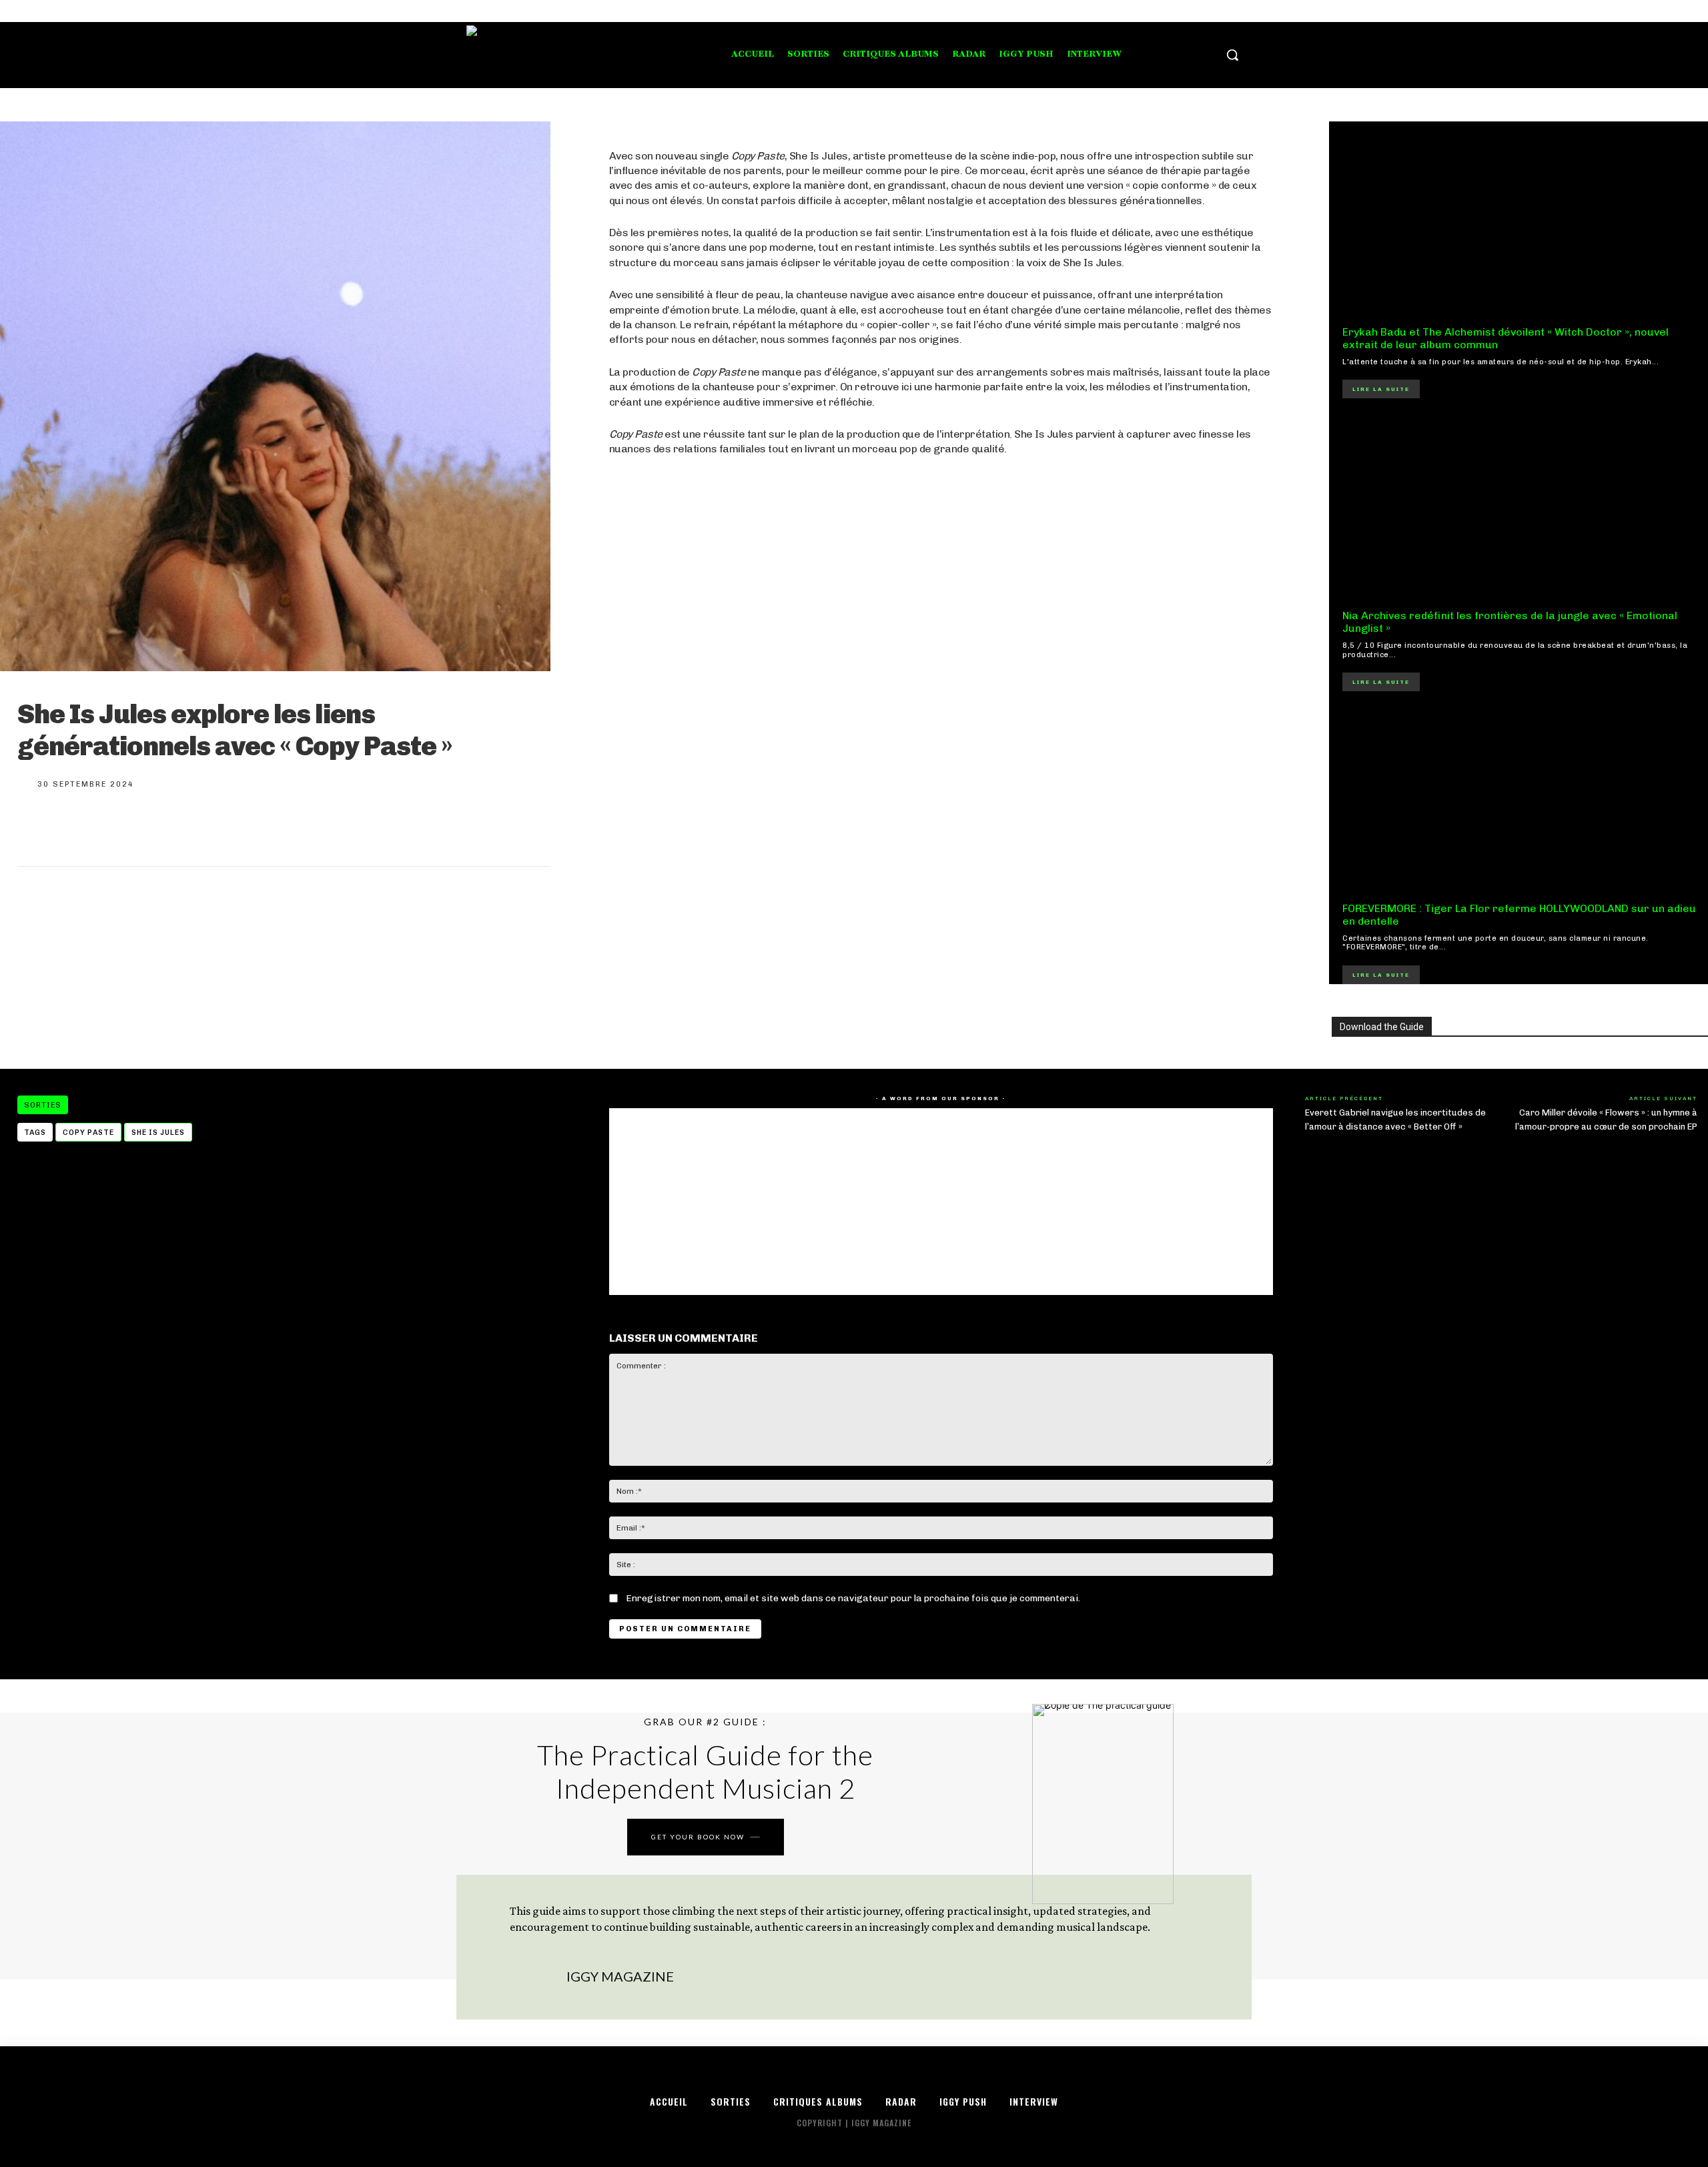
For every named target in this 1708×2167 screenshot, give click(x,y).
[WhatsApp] (169, 826)
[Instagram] (1209, 11)
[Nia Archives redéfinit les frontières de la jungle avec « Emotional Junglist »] (1520, 507)
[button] (1232, 55)
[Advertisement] (941, 817)
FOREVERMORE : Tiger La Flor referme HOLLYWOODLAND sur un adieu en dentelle (1519, 915)
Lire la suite (1381, 389)
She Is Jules (158, 1133)
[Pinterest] (125, 826)
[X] (1227, 11)
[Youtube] (1243, 11)
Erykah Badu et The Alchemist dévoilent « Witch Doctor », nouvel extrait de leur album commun (1506, 338)
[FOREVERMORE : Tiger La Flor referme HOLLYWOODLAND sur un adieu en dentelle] (1520, 800)
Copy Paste (88, 1133)
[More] (214, 826)
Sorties (43, 1105)
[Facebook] (1193, 11)
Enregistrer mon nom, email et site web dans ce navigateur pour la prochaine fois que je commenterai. (853, 1598)
